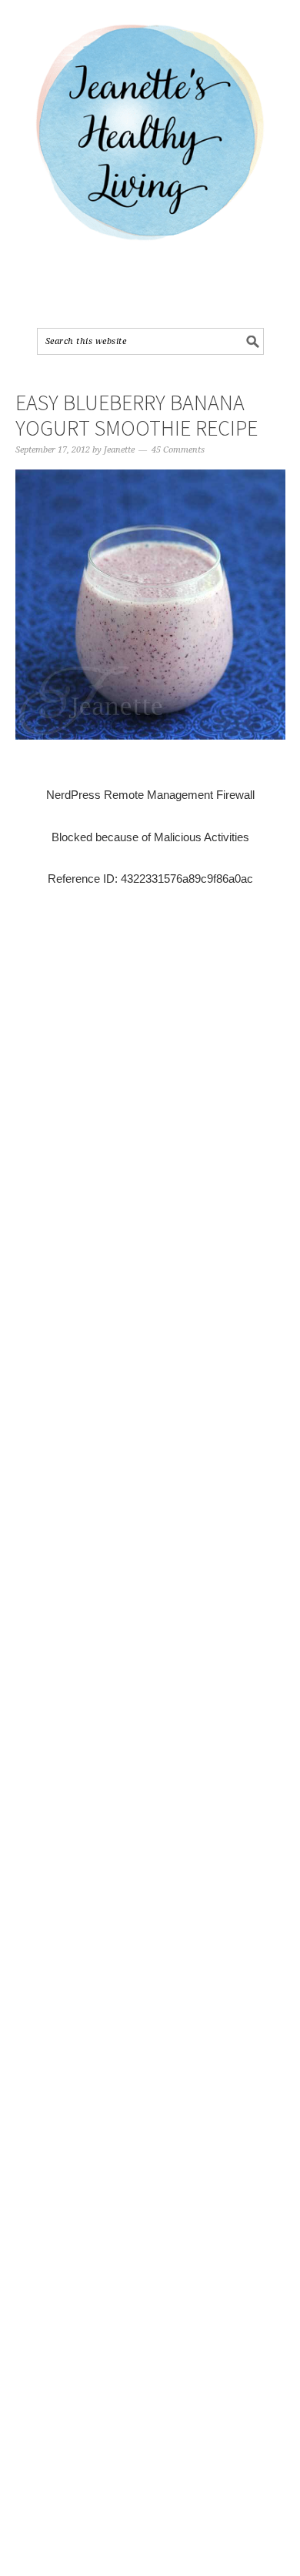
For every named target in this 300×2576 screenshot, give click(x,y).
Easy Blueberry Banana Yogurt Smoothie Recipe (137, 416)
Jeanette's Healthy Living (150, 139)
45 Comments (178, 450)
